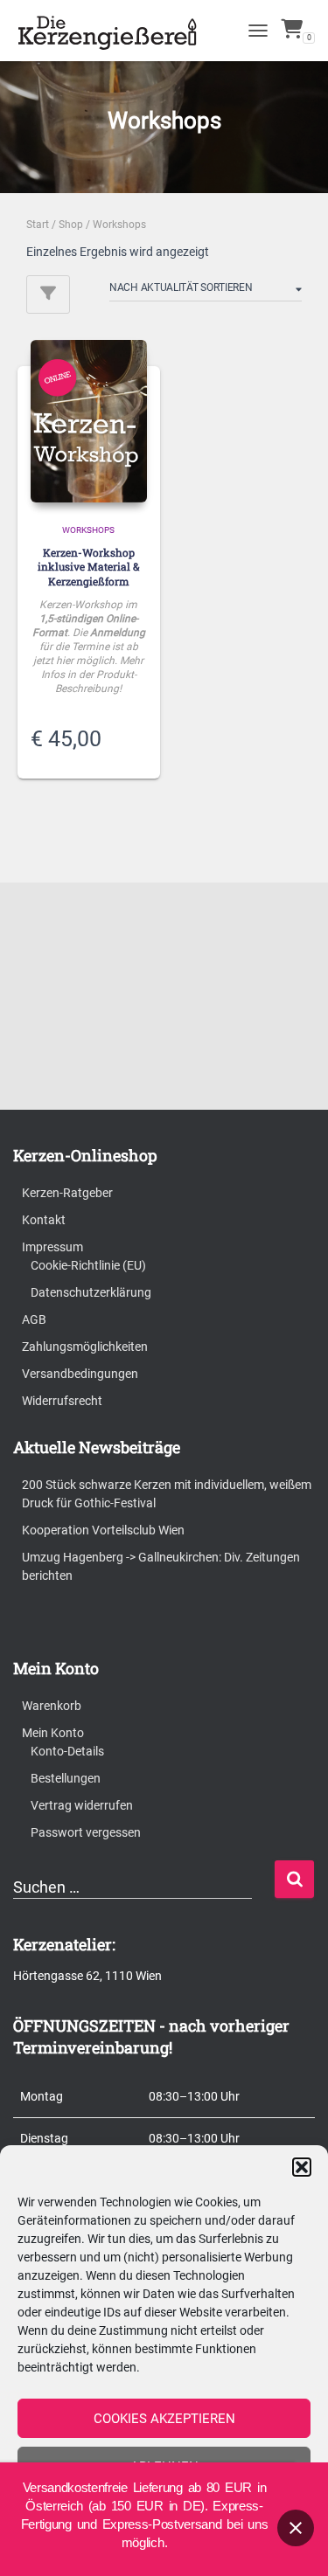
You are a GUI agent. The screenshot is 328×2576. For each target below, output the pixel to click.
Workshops (88, 530)
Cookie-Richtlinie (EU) (88, 1265)
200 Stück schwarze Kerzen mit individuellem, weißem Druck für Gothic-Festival (167, 1494)
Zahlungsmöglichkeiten (85, 1347)
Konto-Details (67, 1751)
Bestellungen (66, 1778)
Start (38, 225)
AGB (34, 1319)
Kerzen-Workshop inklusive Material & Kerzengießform (89, 567)
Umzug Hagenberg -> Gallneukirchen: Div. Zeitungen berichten (161, 1566)
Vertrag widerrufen (82, 1805)
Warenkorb (52, 1706)
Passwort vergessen (86, 1832)
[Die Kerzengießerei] (117, 31)
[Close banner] (296, 2528)
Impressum (52, 1247)
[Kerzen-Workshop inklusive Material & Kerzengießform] (89, 421)
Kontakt (44, 1220)
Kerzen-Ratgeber (67, 1193)
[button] (302, 2167)
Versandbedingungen (80, 1374)
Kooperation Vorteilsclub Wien (103, 1530)
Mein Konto (53, 1733)
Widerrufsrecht (62, 1401)
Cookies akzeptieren (164, 2419)
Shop (71, 225)
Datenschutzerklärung (91, 1292)
